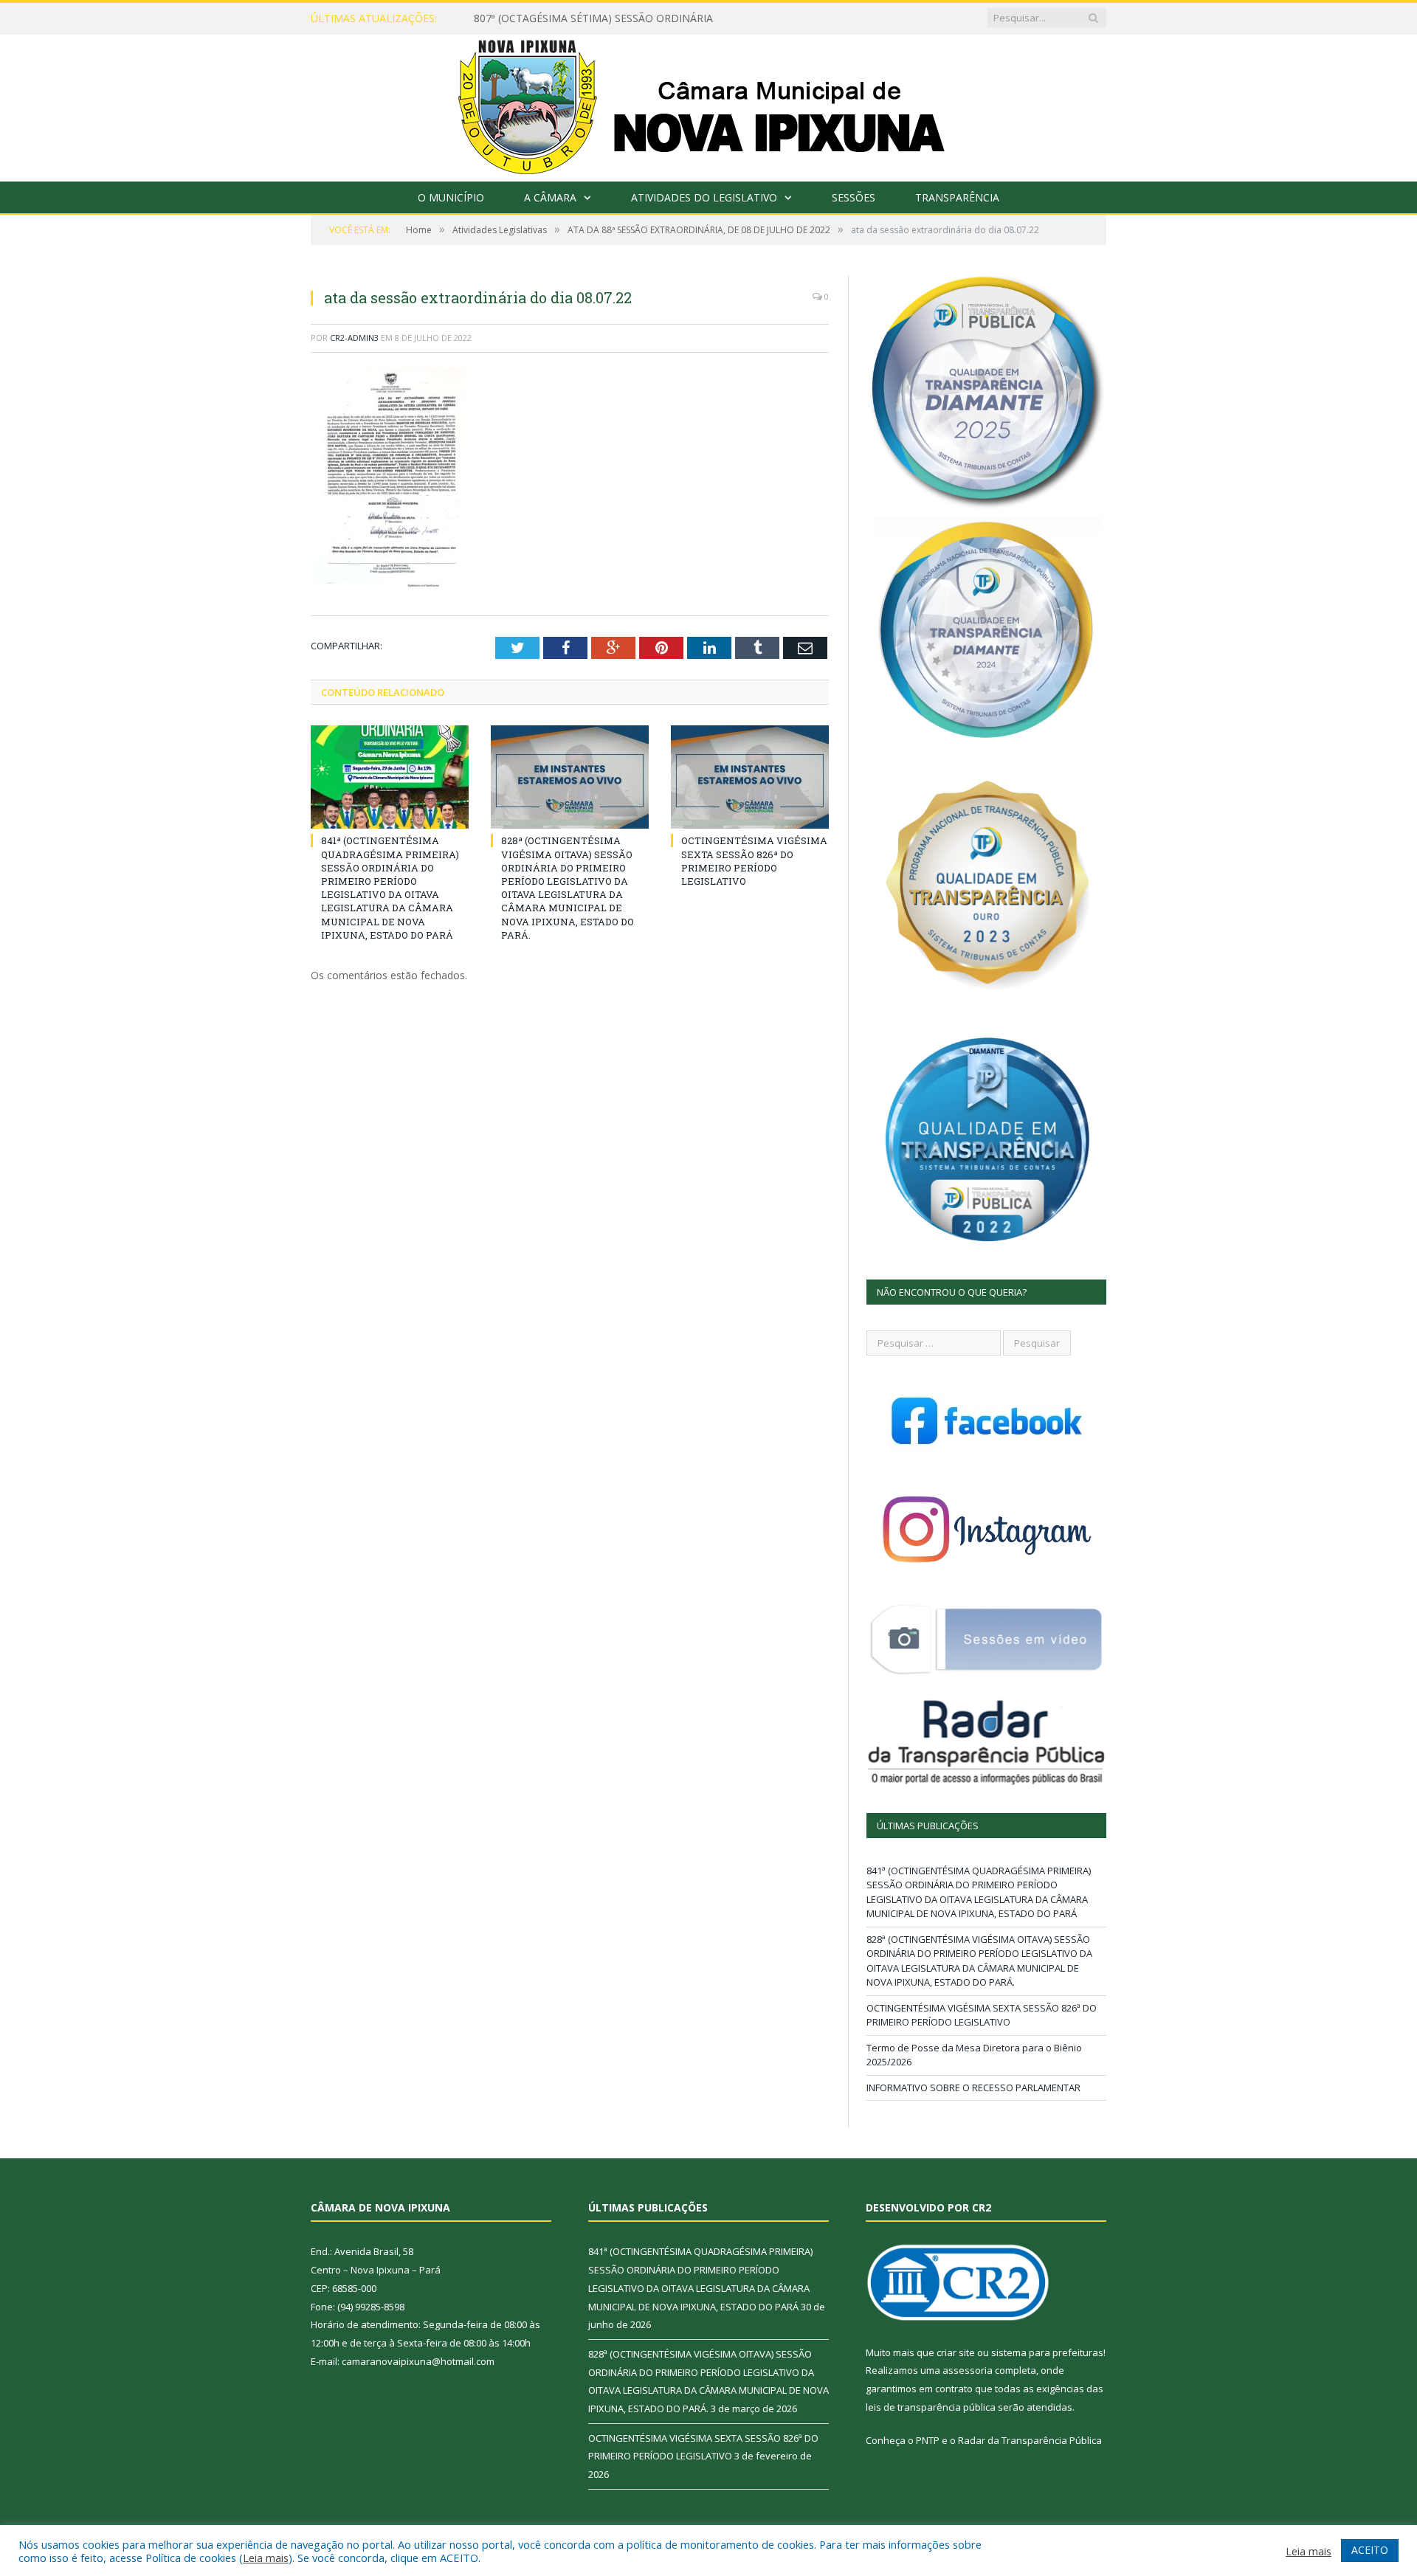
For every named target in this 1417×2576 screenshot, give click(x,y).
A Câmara (550, 197)
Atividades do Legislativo (704, 197)
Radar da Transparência (1013, 2440)
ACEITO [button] (1370, 2550)
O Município (451, 197)
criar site (956, 2352)
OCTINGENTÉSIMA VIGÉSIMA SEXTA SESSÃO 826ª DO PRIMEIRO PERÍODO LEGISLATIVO (754, 861)
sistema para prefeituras (1047, 2352)
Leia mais (266, 2558)
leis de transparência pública (931, 2407)
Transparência (957, 197)
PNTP (928, 2440)
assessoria (968, 2370)
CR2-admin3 (354, 338)
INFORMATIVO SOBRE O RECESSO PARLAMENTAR (973, 2088)
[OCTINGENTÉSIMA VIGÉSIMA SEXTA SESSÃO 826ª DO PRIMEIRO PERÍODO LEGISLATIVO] (750, 777)
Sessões (854, 197)
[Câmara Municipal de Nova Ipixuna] (709, 104)
